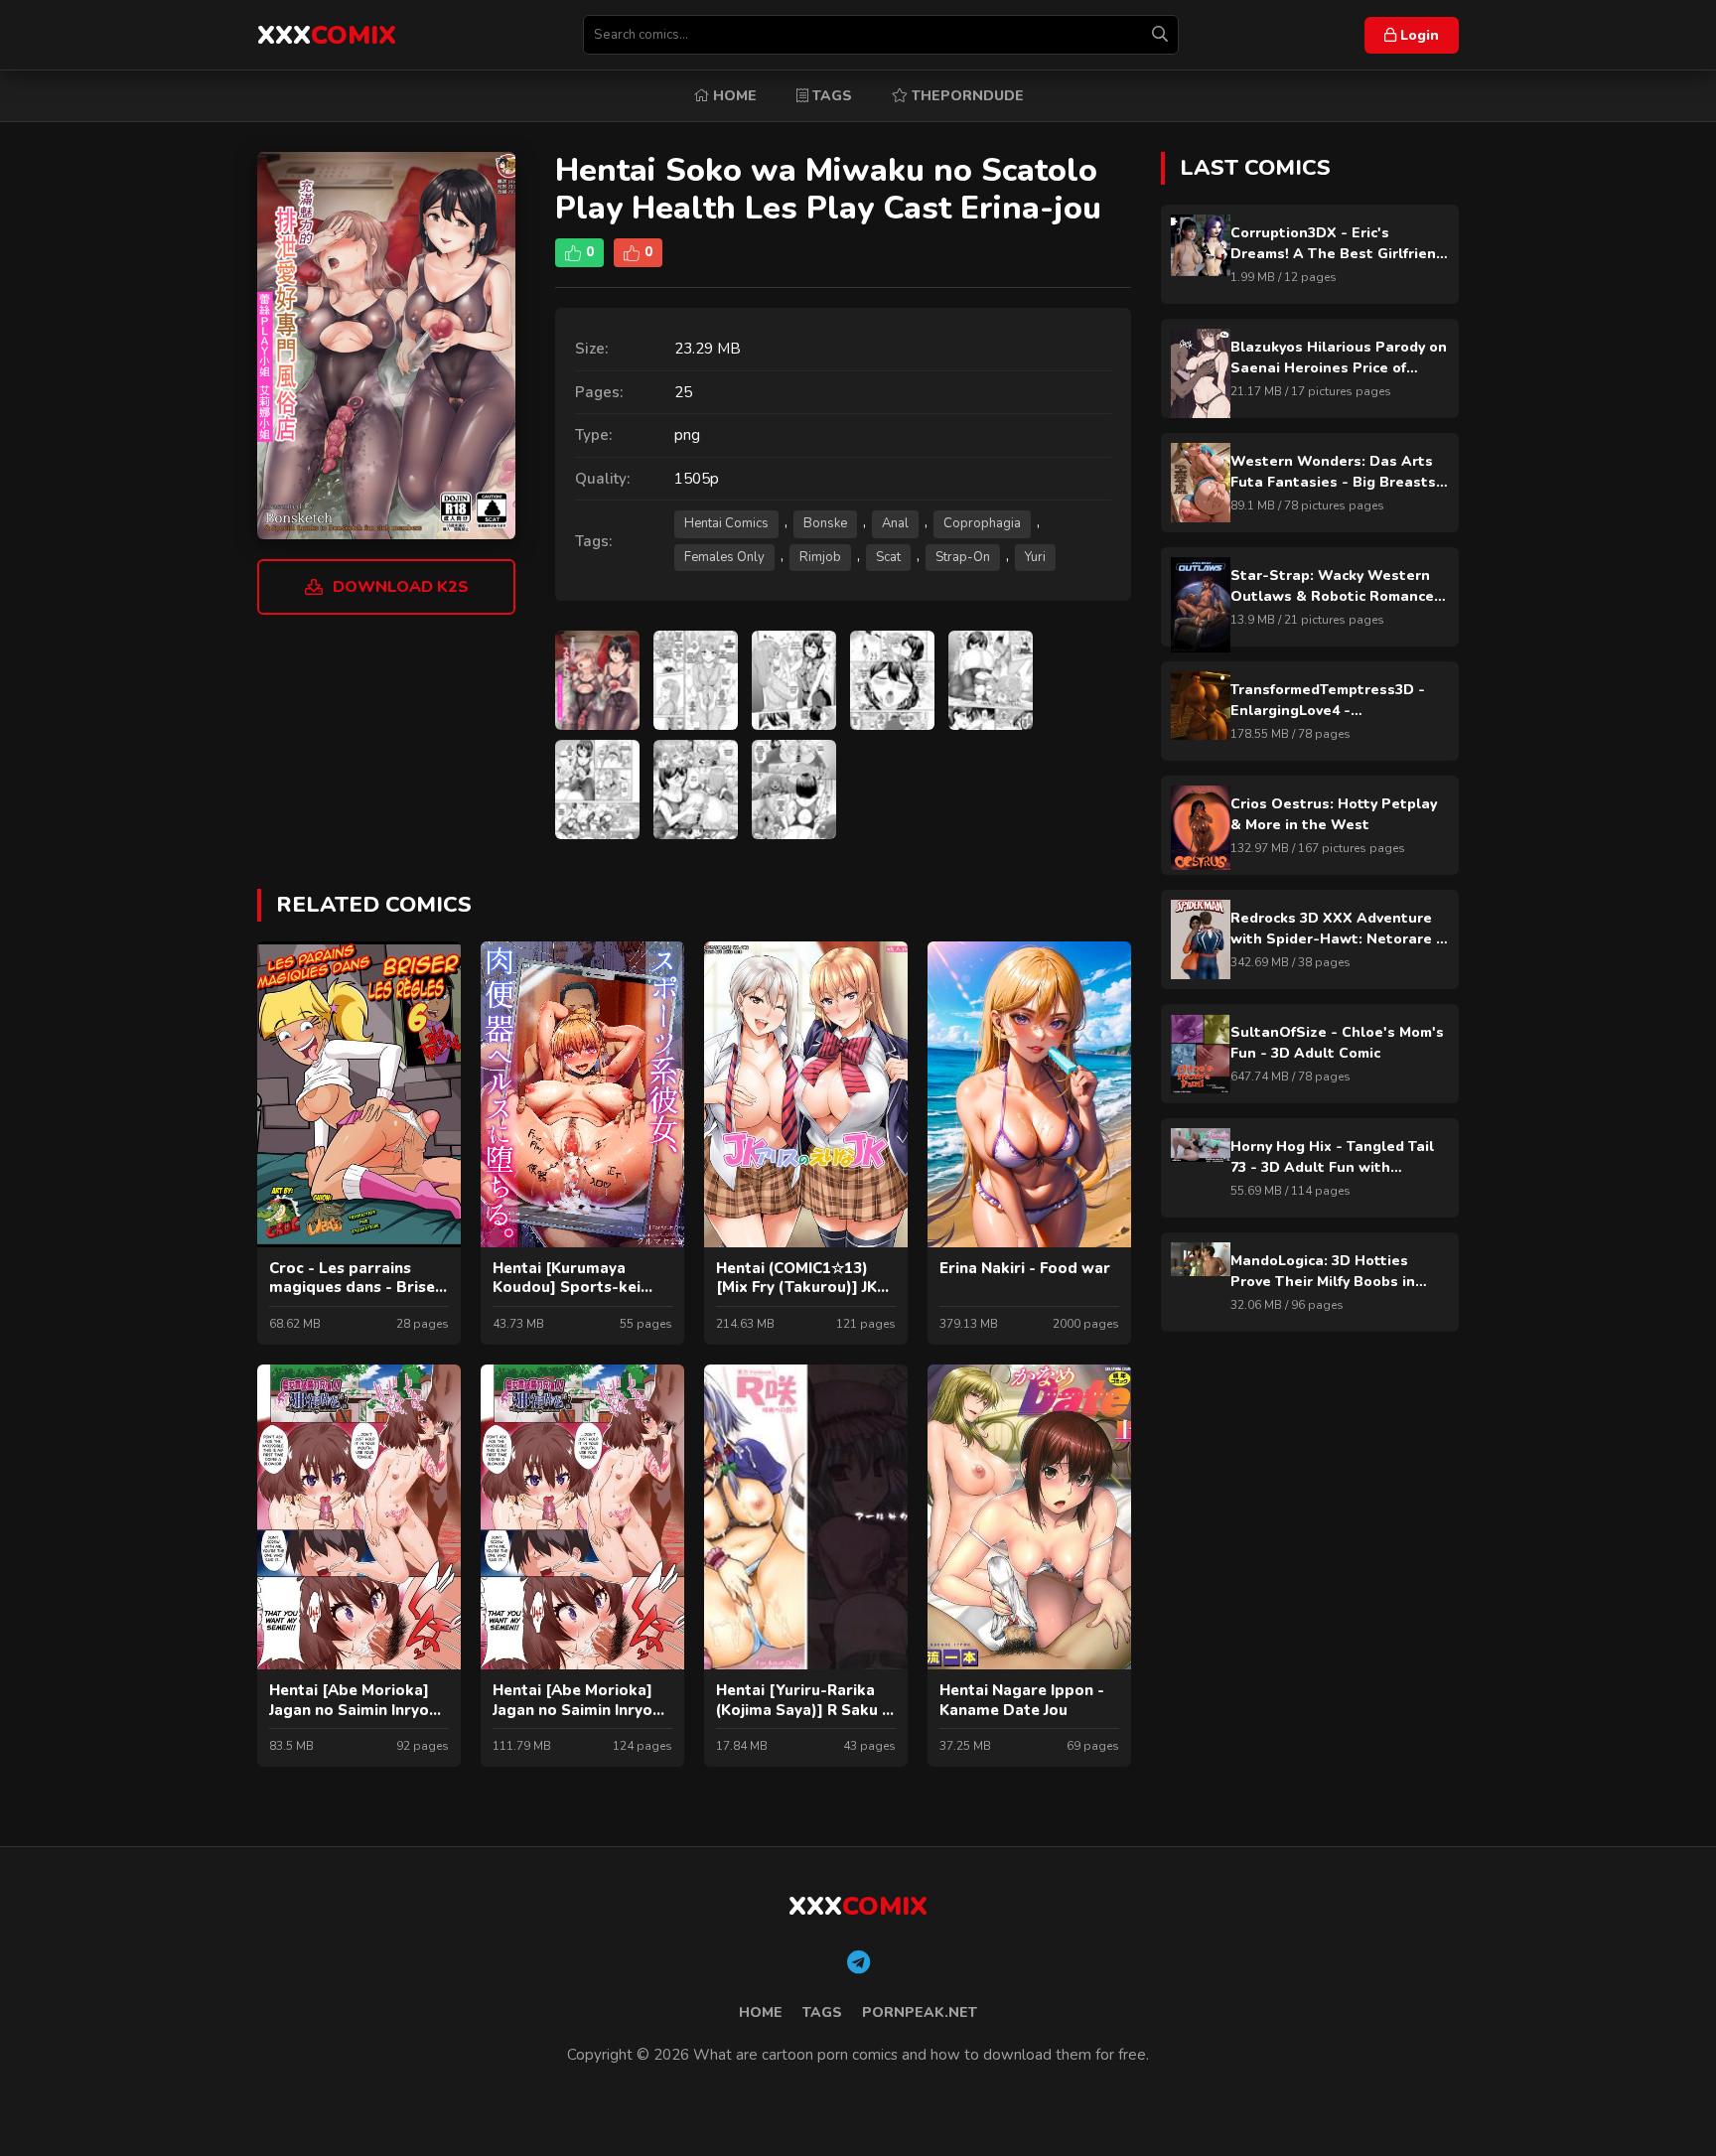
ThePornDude (966, 96)
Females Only (724, 557)
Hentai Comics (726, 523)
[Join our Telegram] (858, 1963)
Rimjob (820, 557)
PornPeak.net (920, 2012)
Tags (830, 96)
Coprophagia (982, 523)
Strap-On (963, 557)
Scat (888, 557)
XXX (327, 35)
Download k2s (401, 587)
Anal (895, 523)
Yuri (1035, 557)
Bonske (825, 523)
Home (733, 96)
